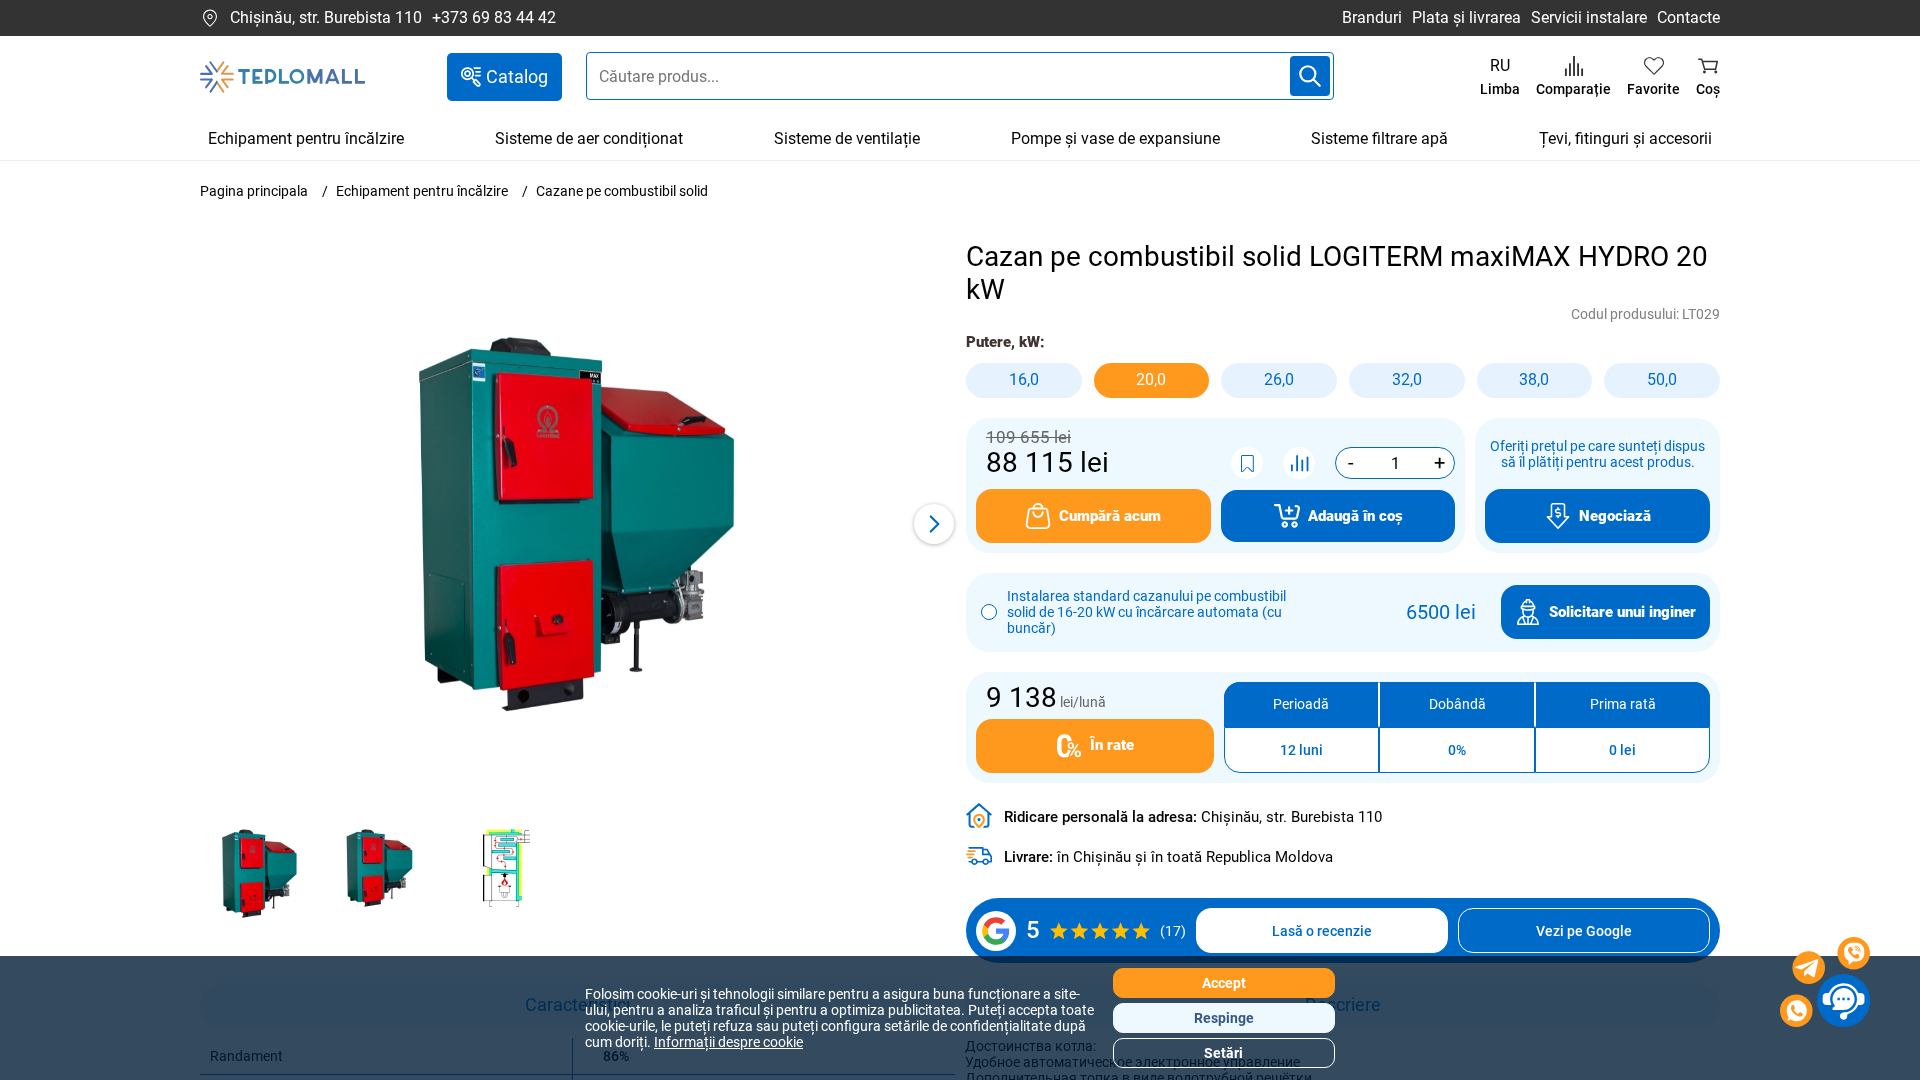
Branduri (1372, 17)
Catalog (517, 76)
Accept (1224, 983)
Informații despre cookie (728, 1042)
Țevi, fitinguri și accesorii (1625, 138)
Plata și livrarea (1466, 17)
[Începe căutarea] (1310, 76)
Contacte (1688, 17)
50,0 (1662, 379)
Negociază (1615, 516)
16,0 (1024, 379)
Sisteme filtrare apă (1379, 138)
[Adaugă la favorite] (1247, 463)
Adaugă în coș (1355, 516)
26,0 (1279, 379)
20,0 (1151, 379)
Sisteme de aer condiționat (589, 138)
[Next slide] (934, 524)
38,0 (1534, 379)
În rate (1112, 745)
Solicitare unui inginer (1622, 612)
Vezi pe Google (1584, 931)
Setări (1223, 1053)
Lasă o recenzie (1322, 931)
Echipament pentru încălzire (306, 138)
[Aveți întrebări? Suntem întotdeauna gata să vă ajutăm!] (1825, 985)
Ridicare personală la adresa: (1193, 817)
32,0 (1407, 379)
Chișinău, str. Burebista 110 (326, 17)
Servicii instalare (1589, 17)
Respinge (1224, 1018)
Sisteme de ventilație (847, 138)
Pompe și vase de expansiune (1115, 138)
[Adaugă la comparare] (1299, 463)
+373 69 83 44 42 (494, 18)
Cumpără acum (1110, 516)
